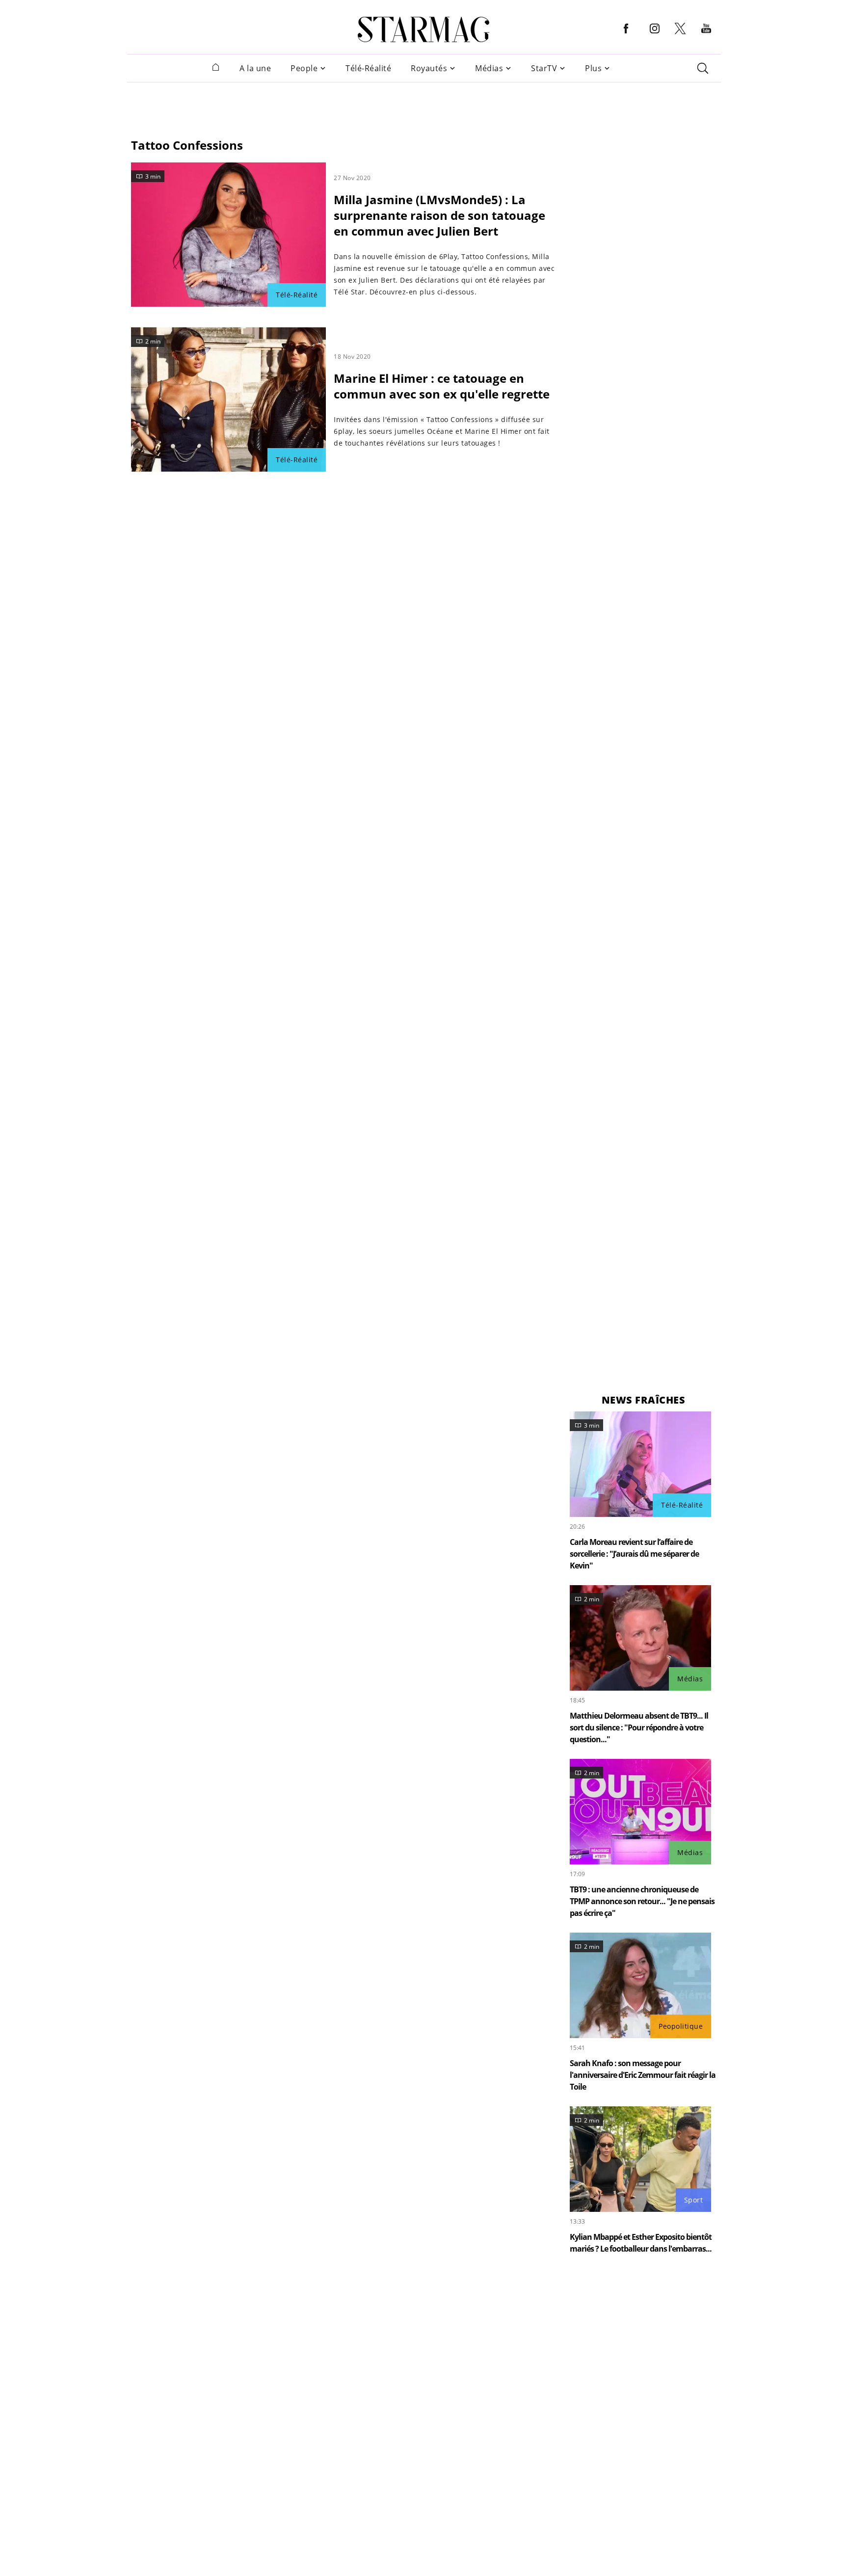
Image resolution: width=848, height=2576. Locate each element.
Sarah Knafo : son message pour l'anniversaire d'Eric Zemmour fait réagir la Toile (643, 2075)
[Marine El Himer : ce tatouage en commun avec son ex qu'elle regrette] (228, 399)
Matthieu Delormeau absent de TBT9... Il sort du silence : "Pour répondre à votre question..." (639, 1727)
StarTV (544, 68)
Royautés (429, 68)
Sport (694, 2200)
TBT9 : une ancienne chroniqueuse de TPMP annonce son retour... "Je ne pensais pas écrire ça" (642, 1901)
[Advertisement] (424, 105)
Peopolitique (681, 2026)
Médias (489, 68)
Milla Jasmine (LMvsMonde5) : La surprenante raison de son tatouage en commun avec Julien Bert (439, 215)
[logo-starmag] (424, 29)
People (304, 68)
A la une (255, 68)
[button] (626, 36)
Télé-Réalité (368, 68)
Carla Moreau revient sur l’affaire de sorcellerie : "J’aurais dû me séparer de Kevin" (634, 1554)
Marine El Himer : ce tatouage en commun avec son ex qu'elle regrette (442, 386)
